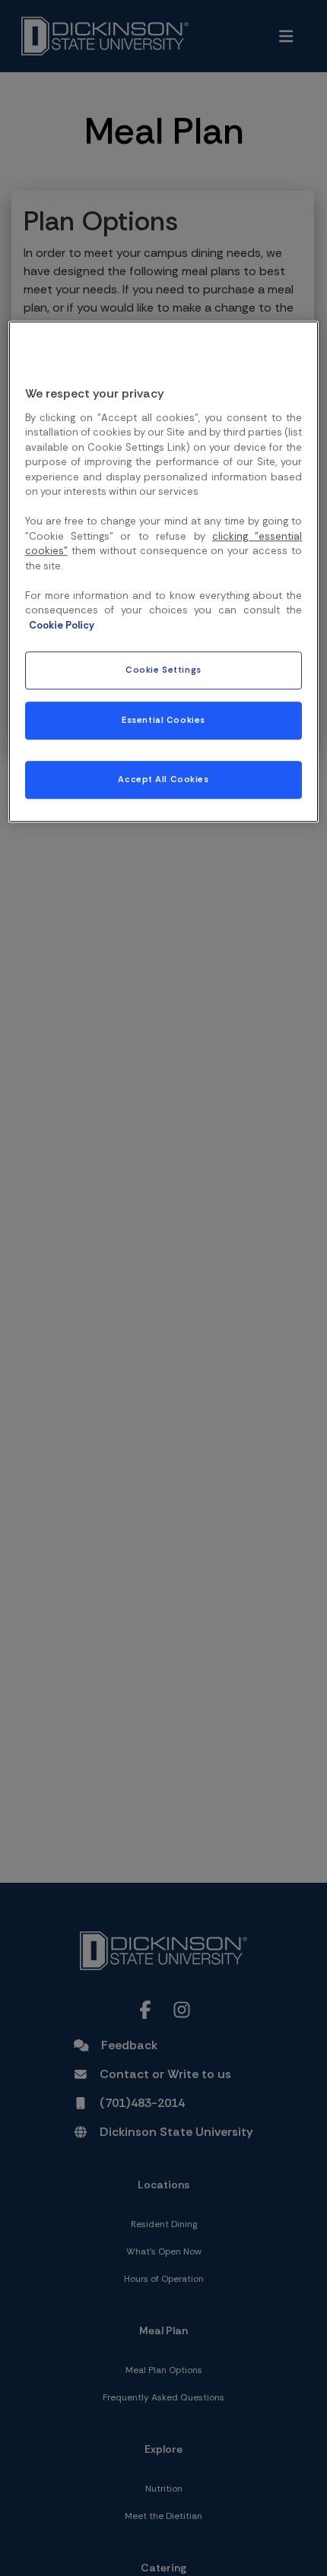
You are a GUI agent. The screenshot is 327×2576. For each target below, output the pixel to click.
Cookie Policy (62, 625)
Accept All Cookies (163, 779)
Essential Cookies (163, 720)
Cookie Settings (163, 670)
